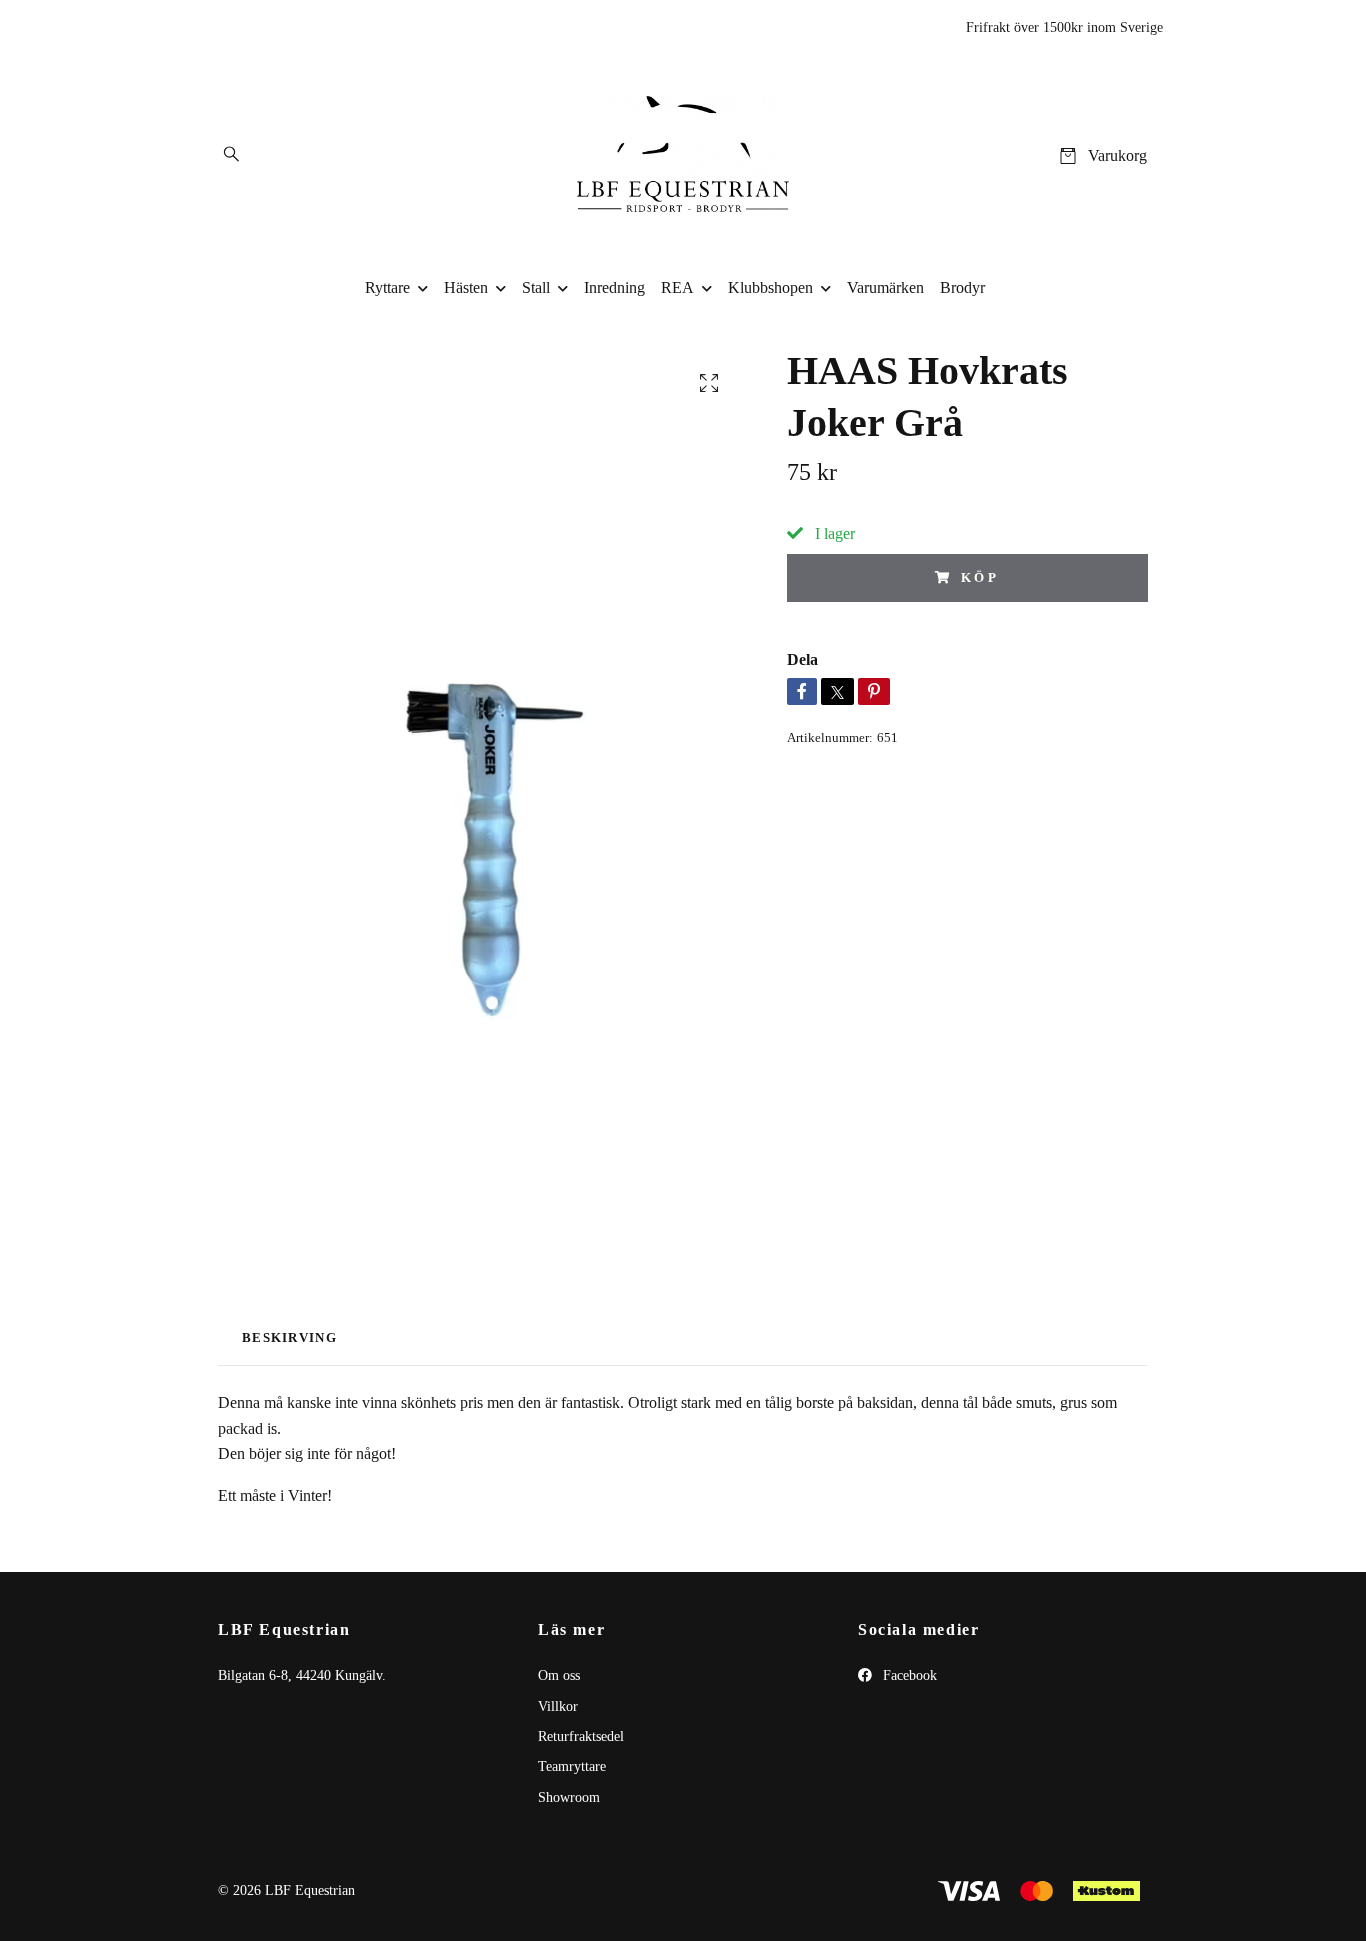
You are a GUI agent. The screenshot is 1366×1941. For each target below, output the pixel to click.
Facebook (908, 1675)
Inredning (614, 287)
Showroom (569, 1797)
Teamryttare (572, 1766)
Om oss (559, 1675)
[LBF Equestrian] (683, 156)
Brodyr (962, 287)
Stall (536, 287)
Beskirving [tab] (289, 1338)
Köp (981, 578)
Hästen (466, 287)
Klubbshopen (770, 287)
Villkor (558, 1706)
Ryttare (387, 287)
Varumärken (885, 287)
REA (677, 287)
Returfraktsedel (581, 1736)
